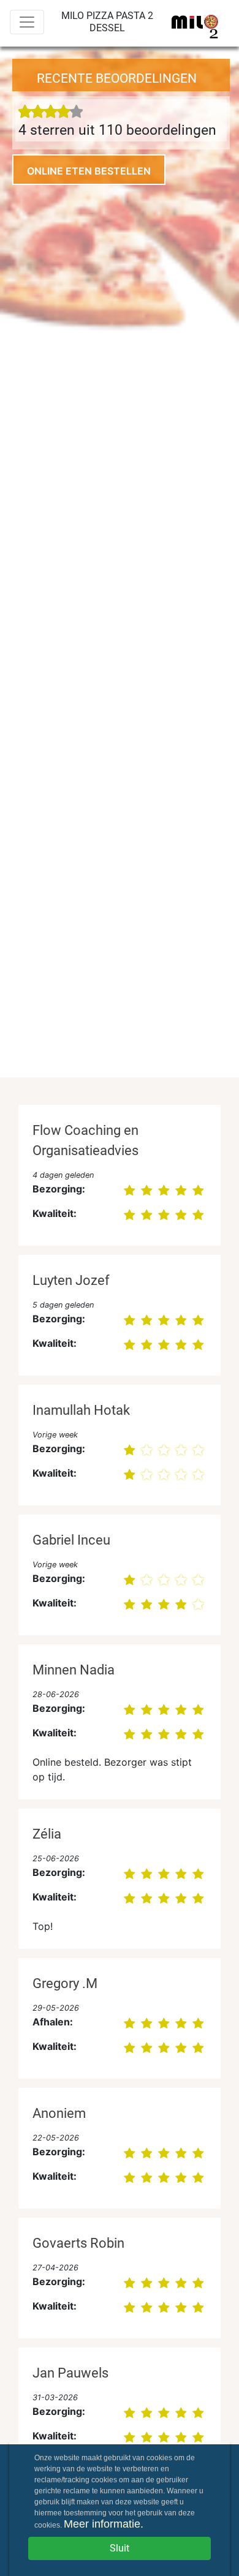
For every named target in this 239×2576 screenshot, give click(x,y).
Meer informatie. (104, 2524)
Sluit (120, 2548)
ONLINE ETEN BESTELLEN (89, 171)
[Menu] (27, 22)
